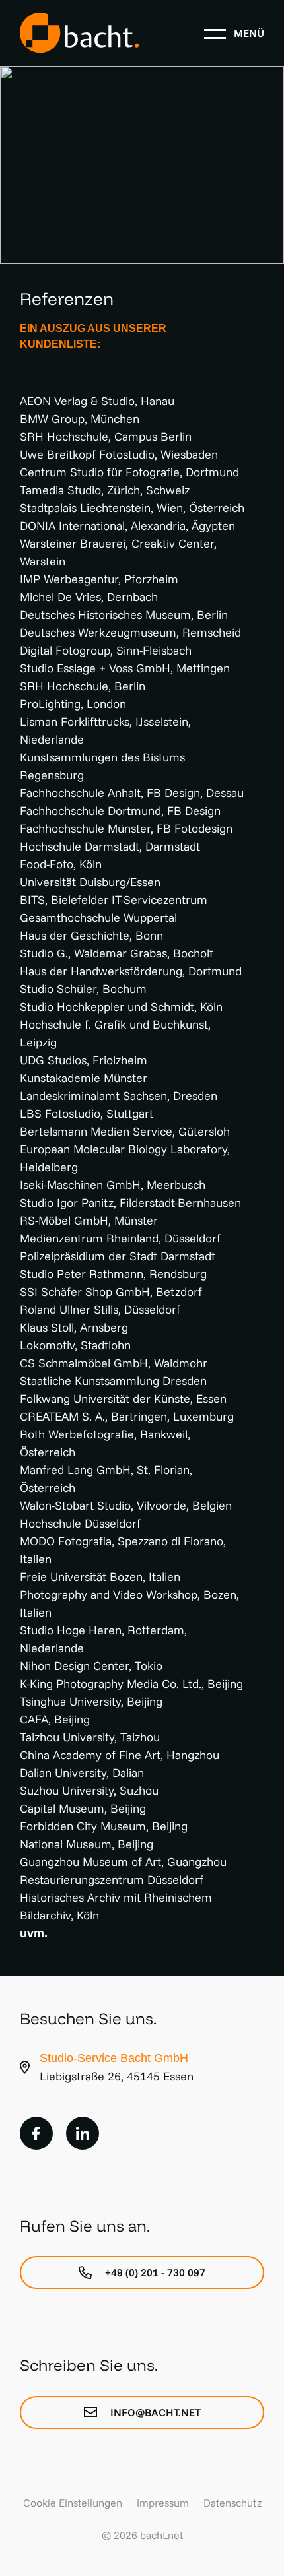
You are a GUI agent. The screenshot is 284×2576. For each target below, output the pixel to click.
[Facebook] (36, 2133)
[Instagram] (83, 2133)
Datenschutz (232, 2503)
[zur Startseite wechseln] (79, 33)
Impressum (163, 2503)
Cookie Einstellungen (73, 2503)
